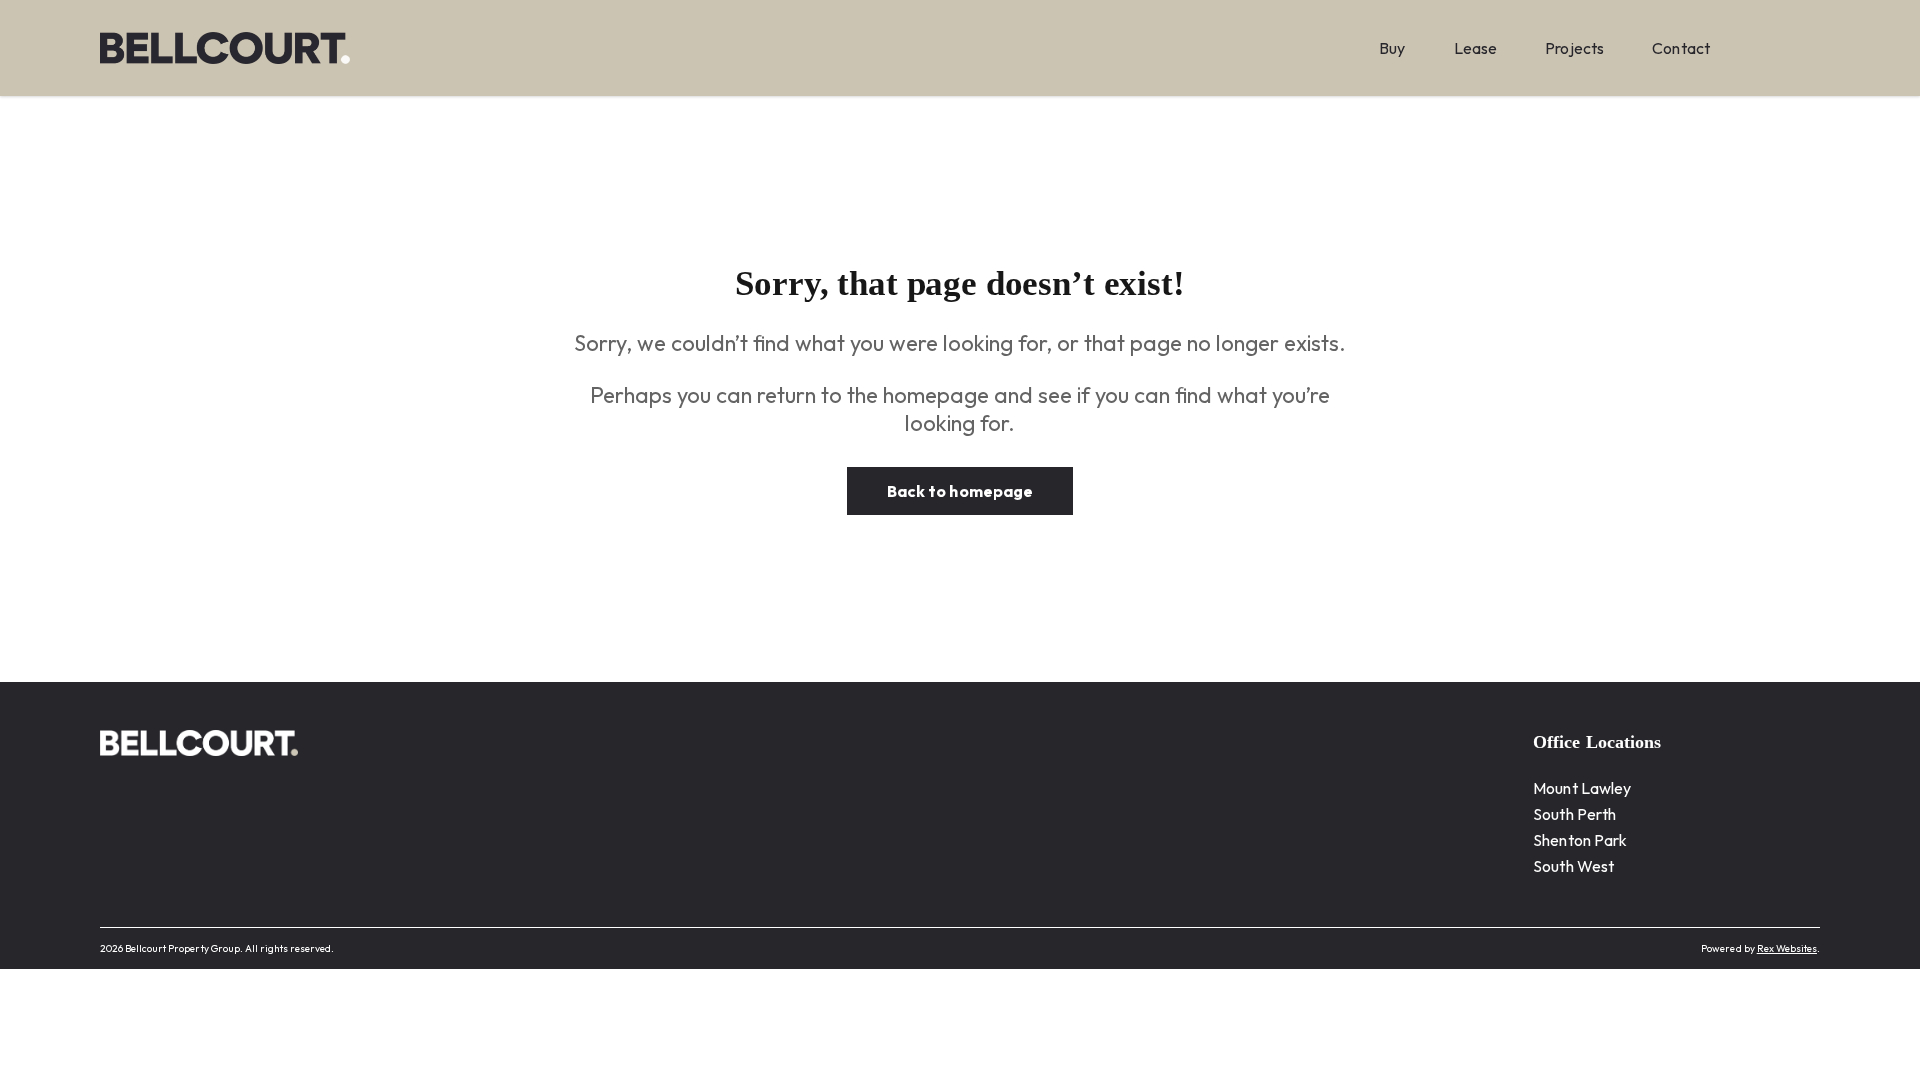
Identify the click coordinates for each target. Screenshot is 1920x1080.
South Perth (1574, 814)
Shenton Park (1580, 840)
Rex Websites (1787, 948)
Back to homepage (960, 491)
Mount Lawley (1582, 788)
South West (1573, 866)
